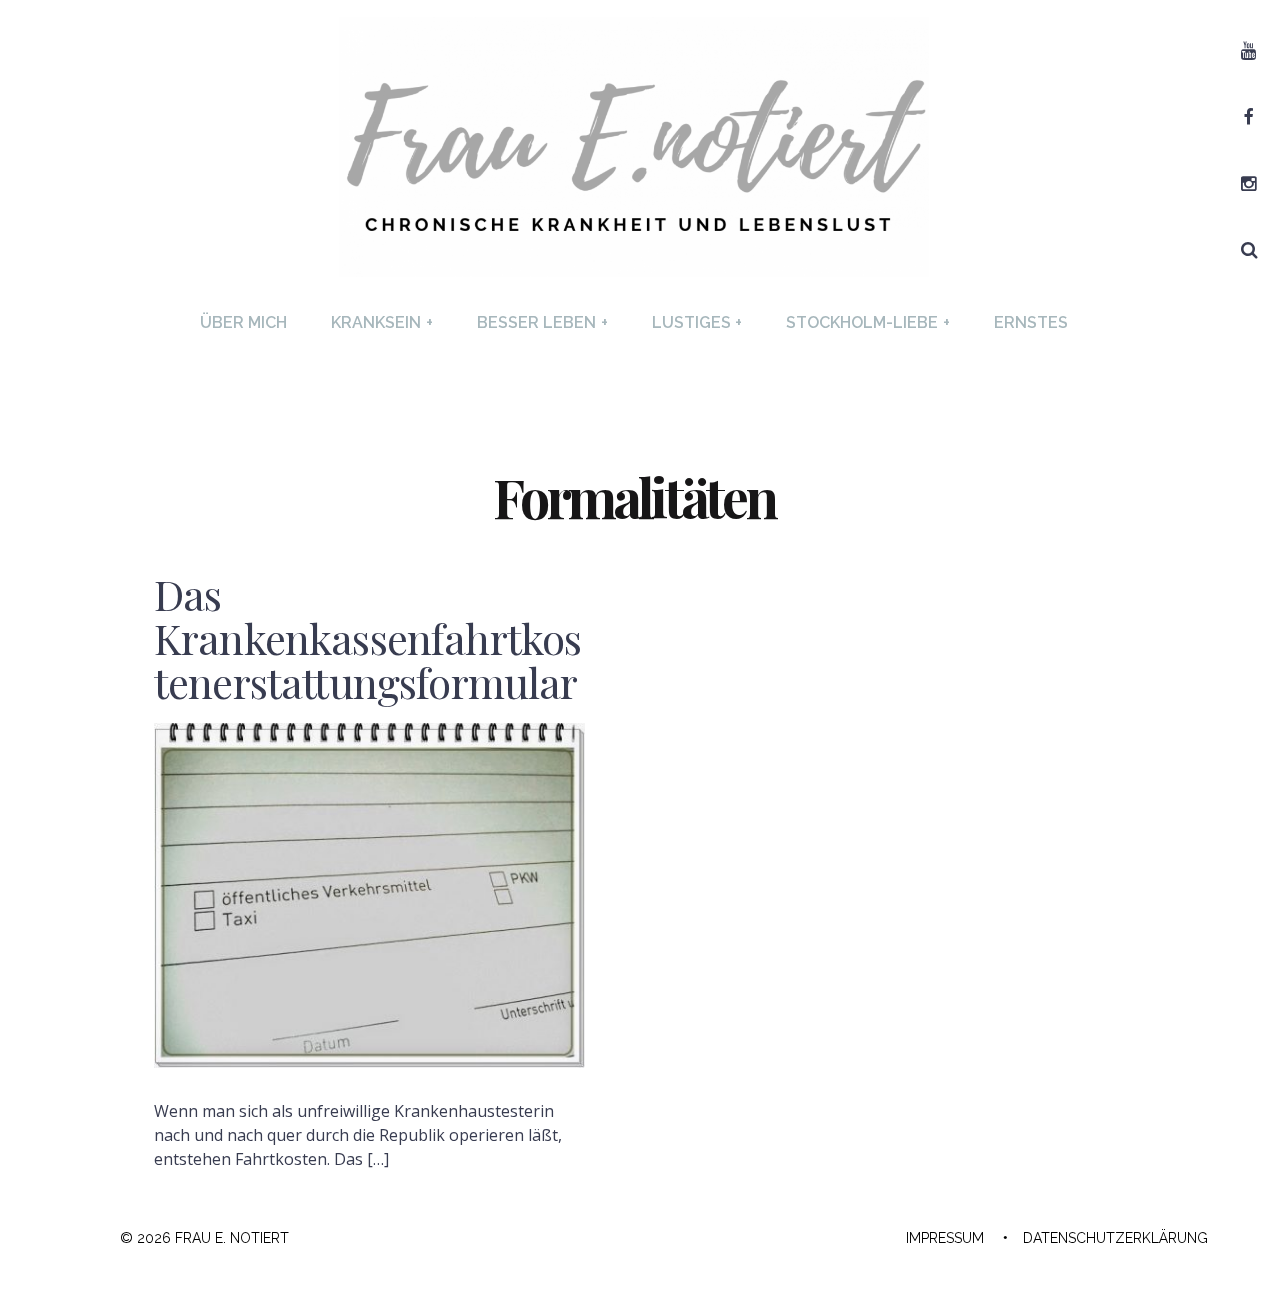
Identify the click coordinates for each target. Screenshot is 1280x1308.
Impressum (945, 1238)
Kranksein (382, 322)
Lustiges (697, 322)
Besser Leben (542, 322)
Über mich (243, 322)
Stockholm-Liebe (868, 322)
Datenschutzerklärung (1115, 1238)
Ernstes (1031, 322)
